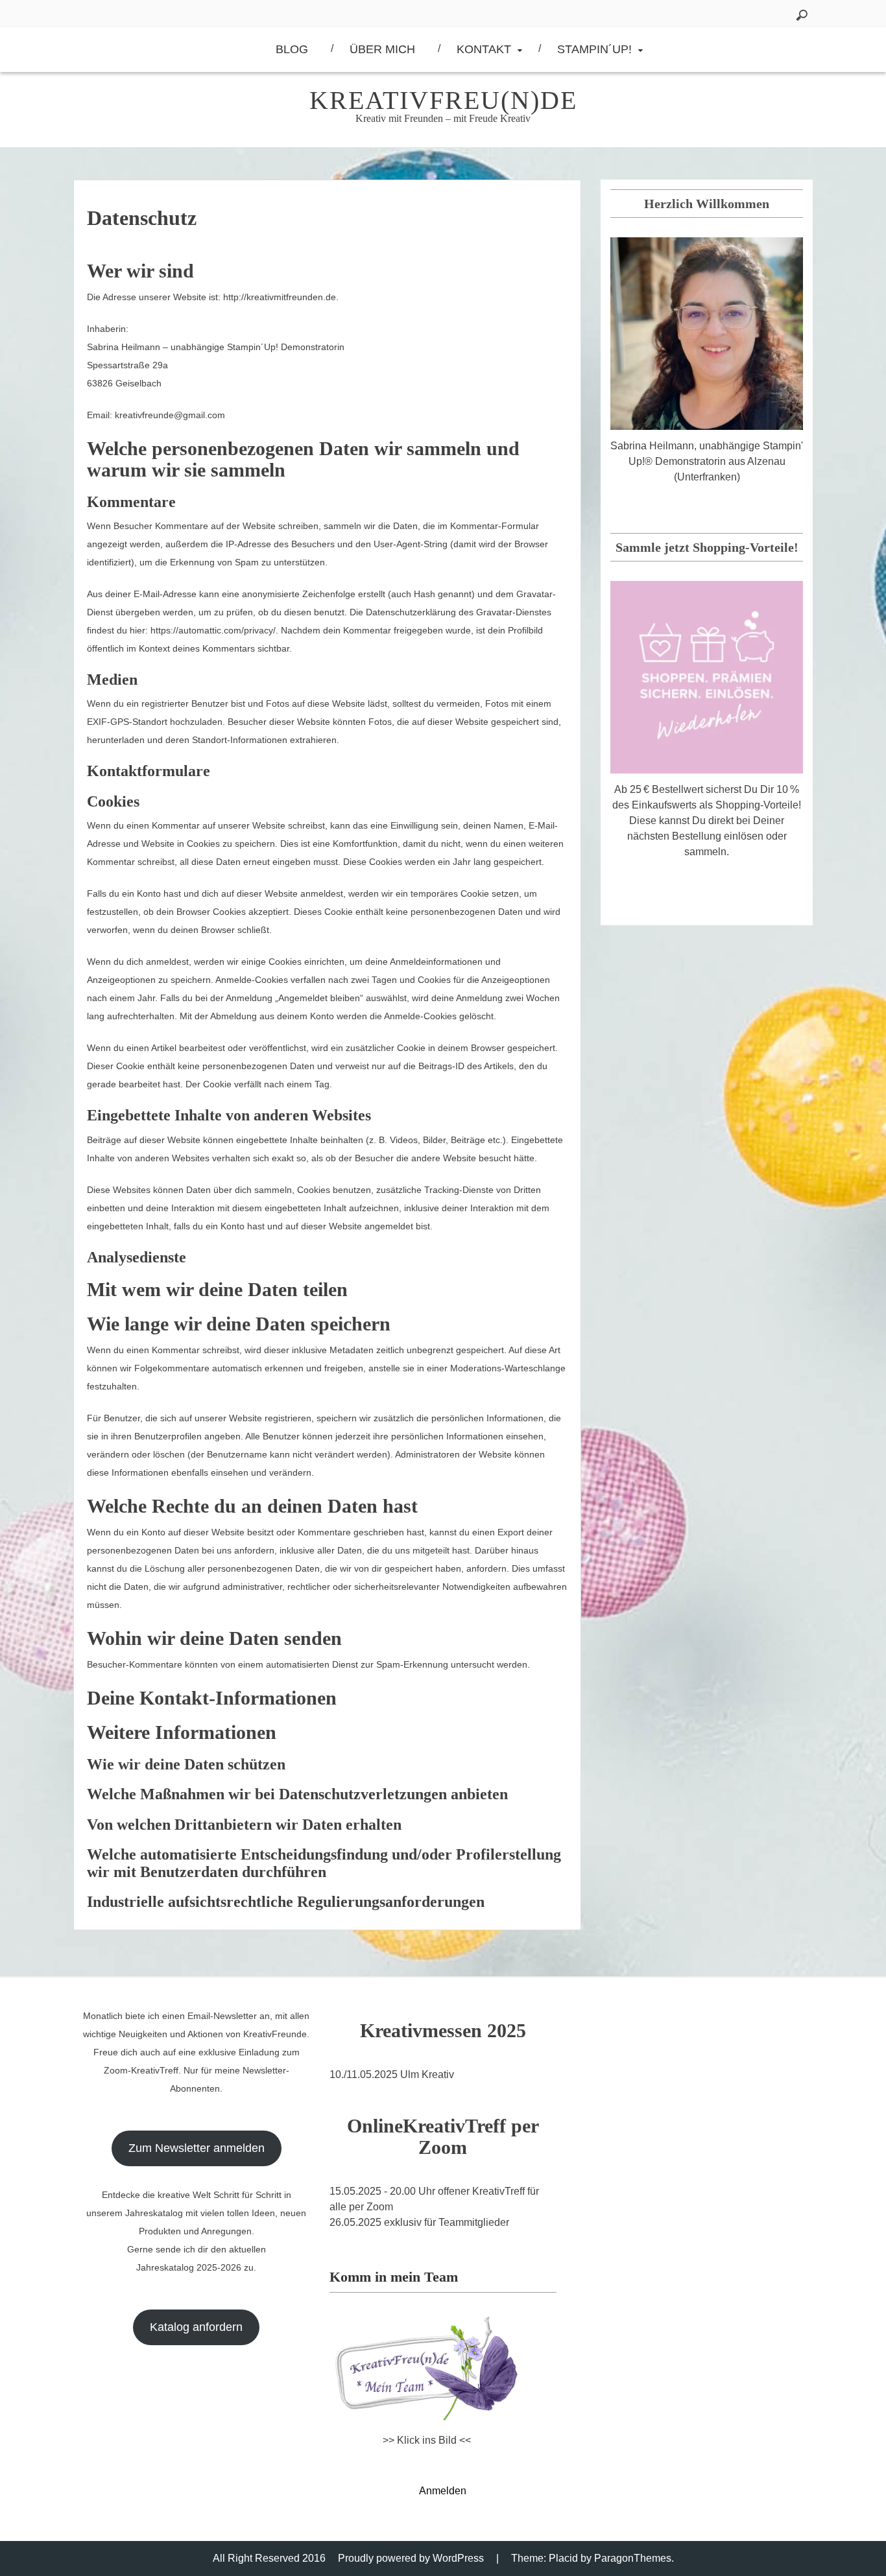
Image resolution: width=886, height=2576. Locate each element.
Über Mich (382, 49)
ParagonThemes (633, 2558)
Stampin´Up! (594, 49)
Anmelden (443, 2491)
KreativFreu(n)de (443, 100)
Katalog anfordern (196, 2327)
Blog (292, 49)
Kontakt (484, 49)
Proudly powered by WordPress (411, 2558)
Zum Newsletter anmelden (197, 2148)
